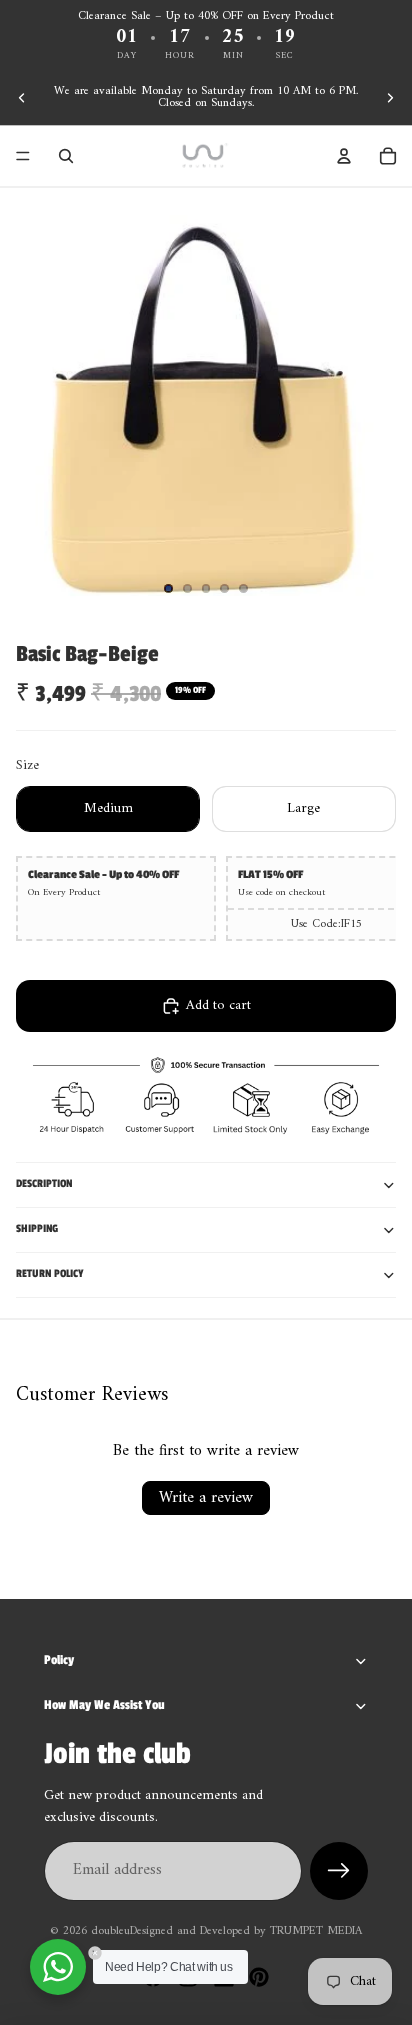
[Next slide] (390, 98)
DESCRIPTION (44, 1183)
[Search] (66, 156)
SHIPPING (37, 1228)
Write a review (206, 1498)
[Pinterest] (259, 1977)
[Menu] (23, 156)
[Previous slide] (22, 98)
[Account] (344, 156)
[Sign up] (339, 1871)
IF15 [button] (351, 924)
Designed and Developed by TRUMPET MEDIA (246, 1931)
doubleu (110, 1931)
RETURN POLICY (50, 1273)
